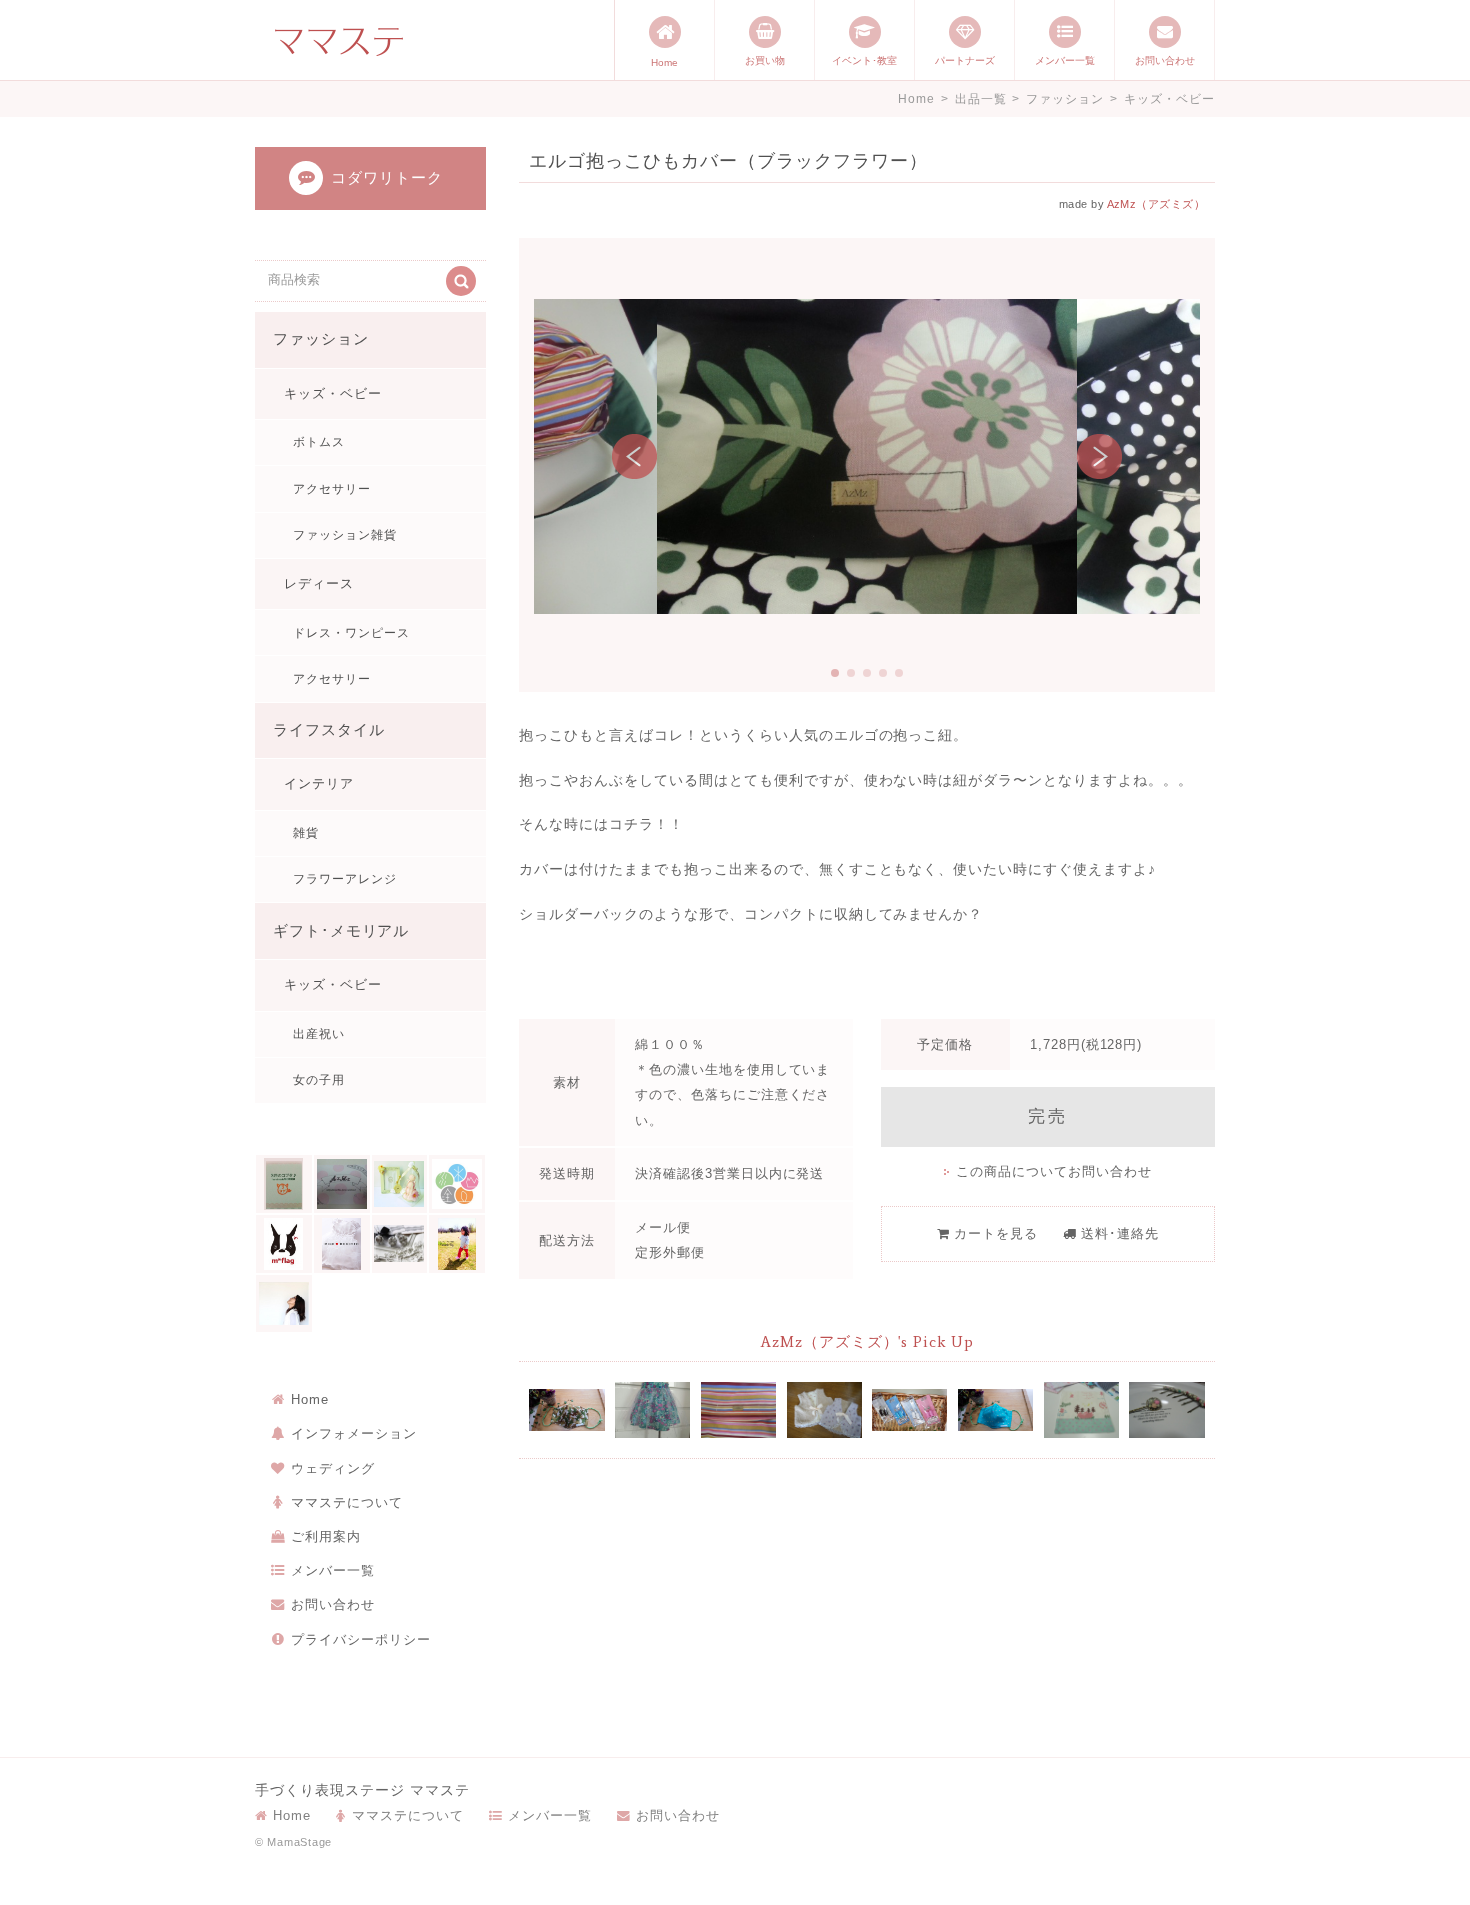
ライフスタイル (329, 730)
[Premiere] (400, 1244)
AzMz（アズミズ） (1156, 204)
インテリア (319, 783)
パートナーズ (965, 60)
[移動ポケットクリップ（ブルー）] (909, 1409)
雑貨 (306, 833)
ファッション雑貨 (345, 535)
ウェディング (333, 1468)
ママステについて (347, 1502)
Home (664, 62)
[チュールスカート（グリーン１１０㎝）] (652, 1409)
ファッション (1065, 99)
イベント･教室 (864, 60)
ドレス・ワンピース (351, 633)
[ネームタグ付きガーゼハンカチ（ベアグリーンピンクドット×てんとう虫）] (1081, 1409)
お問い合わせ (1165, 60)
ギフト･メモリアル (341, 931)
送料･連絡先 (1120, 1234)
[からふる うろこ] (284, 1304)
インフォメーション (354, 1433)
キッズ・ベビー (1169, 99)
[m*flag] (284, 1244)
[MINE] (342, 1244)
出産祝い (319, 1034)
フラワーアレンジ (345, 879)
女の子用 (319, 1080)
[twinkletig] (457, 1244)
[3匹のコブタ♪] (284, 1184)
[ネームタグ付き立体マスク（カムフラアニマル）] (566, 1409)
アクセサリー (332, 489)
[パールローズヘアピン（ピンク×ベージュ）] (1166, 1409)
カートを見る (996, 1234)
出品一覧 (981, 99)
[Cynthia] (400, 1184)
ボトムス (319, 442)
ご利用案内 (326, 1536)
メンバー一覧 (1065, 60)
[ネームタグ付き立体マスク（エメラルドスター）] (995, 1409)
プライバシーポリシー (361, 1639)
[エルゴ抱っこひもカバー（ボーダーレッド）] (738, 1409)
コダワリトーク (387, 178)
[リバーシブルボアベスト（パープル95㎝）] (824, 1409)
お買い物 (765, 60)
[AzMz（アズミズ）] (342, 1184)
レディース (319, 583)
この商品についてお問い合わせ (1054, 1172)
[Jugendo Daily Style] (457, 1184)
